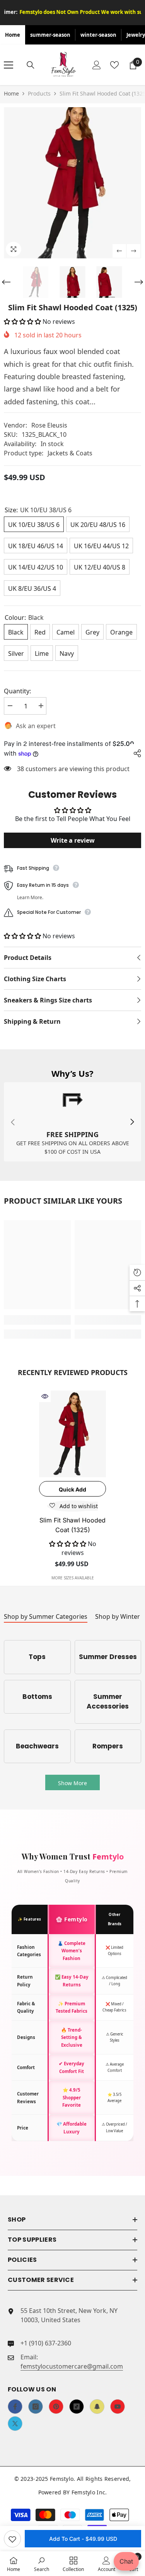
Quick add (72, 1489)
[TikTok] (77, 2407)
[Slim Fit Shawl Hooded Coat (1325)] (72, 1434)
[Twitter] (15, 2424)
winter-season (98, 35)
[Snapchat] (97, 2407)
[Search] (31, 65)
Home (13, 35)
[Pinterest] (56, 2407)
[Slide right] (132, 1122)
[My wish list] (114, 65)
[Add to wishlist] (12, 2539)
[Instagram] (36, 2407)
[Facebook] (15, 2407)
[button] (119, 251)
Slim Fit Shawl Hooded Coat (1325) (72, 1525)
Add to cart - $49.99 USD (83, 2539)
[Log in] (97, 65)
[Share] (135, 753)
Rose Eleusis (49, 425)
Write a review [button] (73, 840)
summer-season (50, 35)
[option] (72, 183)
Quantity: (17, 691)
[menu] (9, 65)
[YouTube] (118, 2407)
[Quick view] (45, 1396)
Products (39, 93)
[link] (72, 1122)
